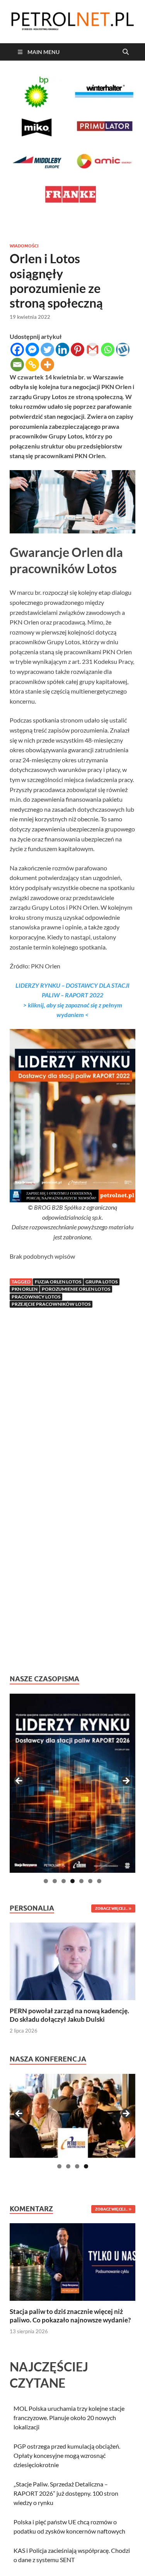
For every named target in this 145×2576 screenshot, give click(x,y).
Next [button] (126, 1781)
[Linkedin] (62, 350)
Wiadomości (24, 246)
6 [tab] (90, 1881)
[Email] (17, 365)
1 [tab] (46, 1881)
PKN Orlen (25, 1289)
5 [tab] (81, 1881)
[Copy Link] (32, 365)
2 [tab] (55, 1881)
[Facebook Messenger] (32, 350)
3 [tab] (64, 1881)
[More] (47, 365)
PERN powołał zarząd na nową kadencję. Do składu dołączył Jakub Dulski (69, 2015)
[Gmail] (93, 350)
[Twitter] (47, 350)
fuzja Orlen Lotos (58, 1282)
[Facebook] (17, 350)
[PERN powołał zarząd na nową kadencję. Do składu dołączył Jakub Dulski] (72, 1961)
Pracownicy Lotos (36, 1297)
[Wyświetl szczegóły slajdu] (72, 1783)
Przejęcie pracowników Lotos (51, 1304)
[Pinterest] (78, 350)
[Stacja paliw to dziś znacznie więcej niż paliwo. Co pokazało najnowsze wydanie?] (72, 2261)
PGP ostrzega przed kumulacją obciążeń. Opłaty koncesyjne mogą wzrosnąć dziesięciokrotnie (67, 2455)
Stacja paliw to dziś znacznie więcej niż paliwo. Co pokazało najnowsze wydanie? (70, 2316)
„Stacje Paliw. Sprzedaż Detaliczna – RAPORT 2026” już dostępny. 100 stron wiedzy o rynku (66, 2493)
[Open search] (126, 52)
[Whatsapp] (108, 350)
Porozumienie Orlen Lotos (76, 1289)
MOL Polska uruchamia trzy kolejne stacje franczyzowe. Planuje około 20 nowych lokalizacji (69, 2418)
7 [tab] (99, 1881)
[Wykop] (123, 350)
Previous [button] (19, 1781)
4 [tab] (72, 1881)
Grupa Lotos (101, 1282)
